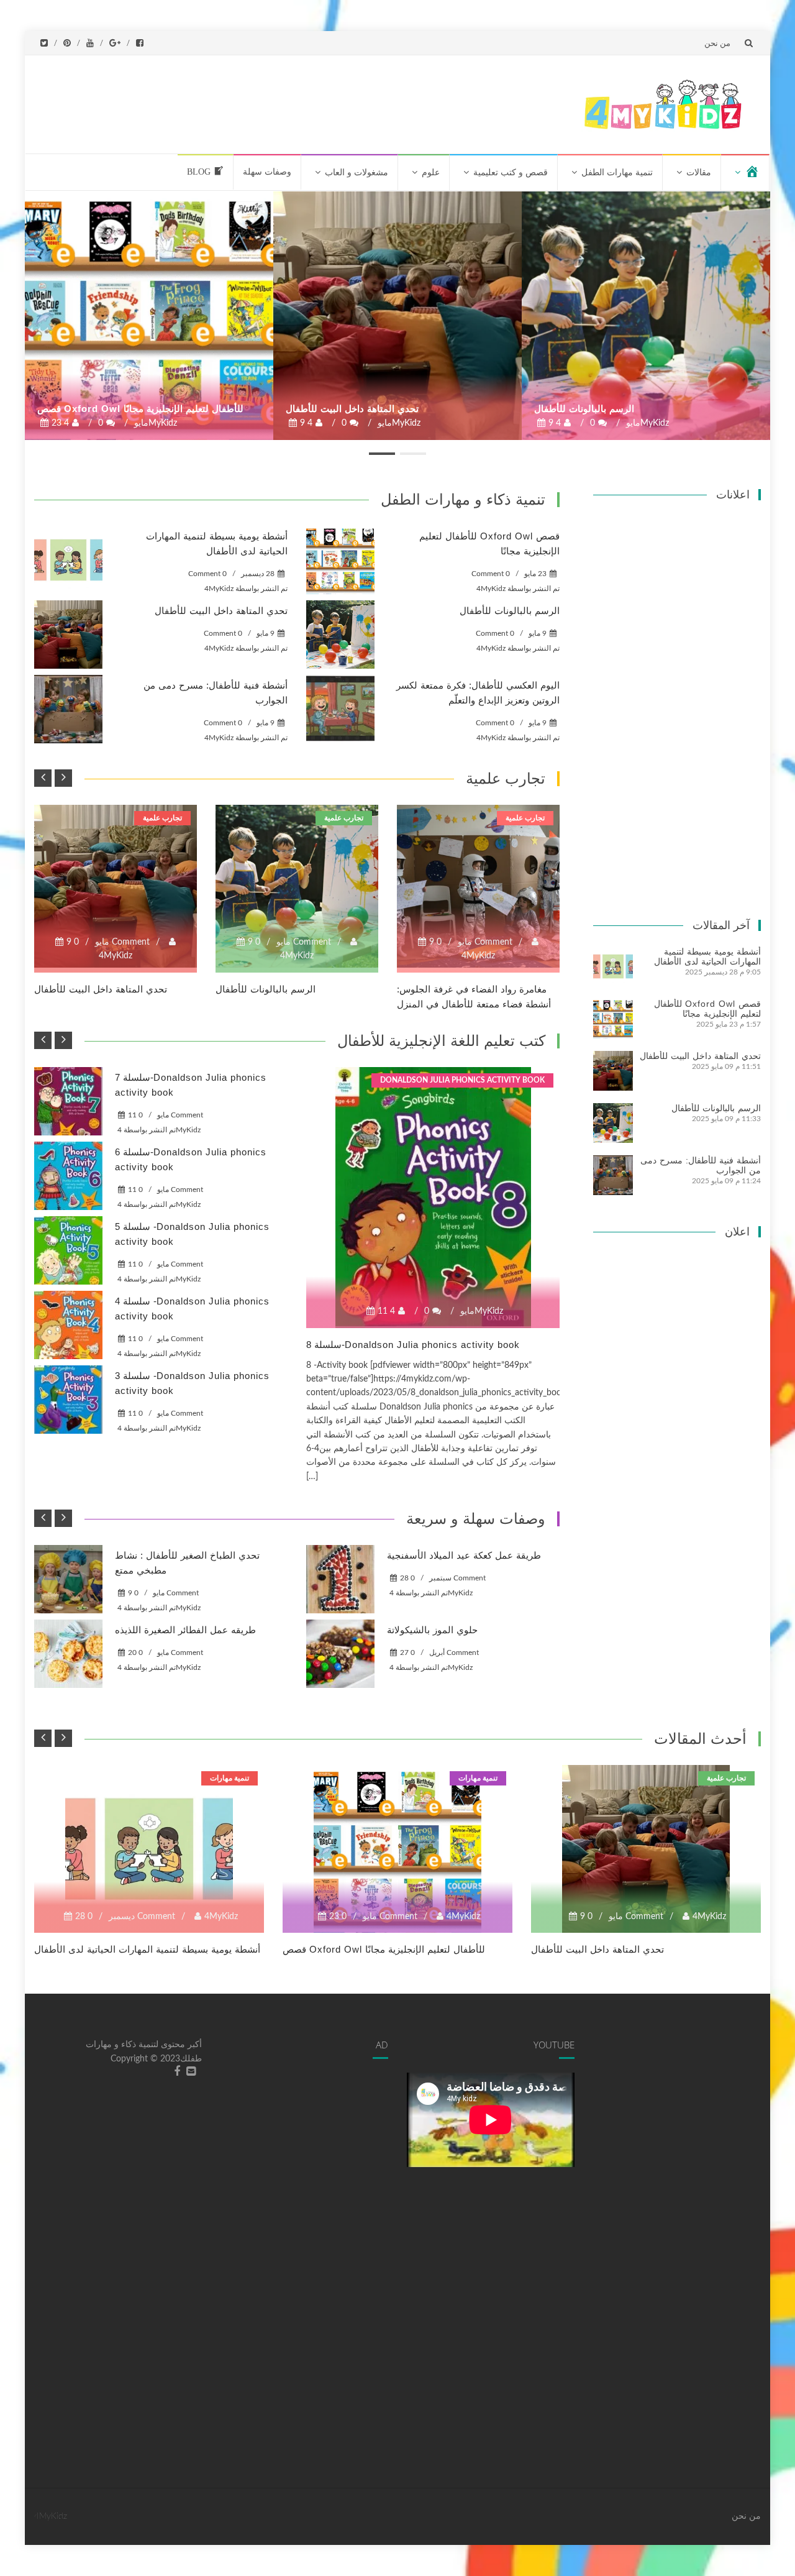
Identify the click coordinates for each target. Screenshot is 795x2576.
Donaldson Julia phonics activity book (462, 1080)
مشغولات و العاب (357, 172)
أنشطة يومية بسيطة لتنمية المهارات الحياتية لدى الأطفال (707, 956)
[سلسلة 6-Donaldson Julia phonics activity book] (68, 1176)
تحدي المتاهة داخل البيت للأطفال (352, 409)
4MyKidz (219, 589)
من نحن (717, 43)
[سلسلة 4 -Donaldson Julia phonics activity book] (68, 1325)
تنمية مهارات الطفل (617, 172)
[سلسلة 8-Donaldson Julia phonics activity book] (433, 1198)
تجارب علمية (162, 818)
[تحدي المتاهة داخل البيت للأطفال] (397, 316)
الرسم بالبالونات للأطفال (584, 409)
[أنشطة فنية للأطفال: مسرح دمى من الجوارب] (68, 709)
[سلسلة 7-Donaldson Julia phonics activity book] (68, 1101)
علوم (431, 172)
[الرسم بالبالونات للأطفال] (646, 316)
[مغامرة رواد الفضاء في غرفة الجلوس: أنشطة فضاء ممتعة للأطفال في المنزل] (478, 886)
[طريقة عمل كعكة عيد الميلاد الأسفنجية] (340, 1579)
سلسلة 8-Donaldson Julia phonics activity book (413, 1345)
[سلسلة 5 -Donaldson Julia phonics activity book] (68, 1250)
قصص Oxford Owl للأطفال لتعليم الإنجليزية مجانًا (140, 409)
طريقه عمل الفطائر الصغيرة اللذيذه (185, 1630)
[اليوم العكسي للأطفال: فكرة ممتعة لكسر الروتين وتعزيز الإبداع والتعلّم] (340, 709)
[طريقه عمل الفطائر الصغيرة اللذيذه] (68, 1654)
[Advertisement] (337, 102)
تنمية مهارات (229, 1778)
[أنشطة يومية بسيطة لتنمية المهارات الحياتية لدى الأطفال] (68, 560)
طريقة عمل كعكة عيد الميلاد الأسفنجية (464, 1555)
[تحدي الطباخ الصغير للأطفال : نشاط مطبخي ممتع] (68, 1579)
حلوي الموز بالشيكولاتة (432, 1630)
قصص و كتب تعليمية (511, 172)
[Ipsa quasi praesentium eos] (68, 1400)
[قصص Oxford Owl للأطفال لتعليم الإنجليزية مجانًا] (149, 316)
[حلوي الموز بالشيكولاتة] (340, 1654)
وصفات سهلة (267, 172)
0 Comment (207, 574)
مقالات (699, 172)
